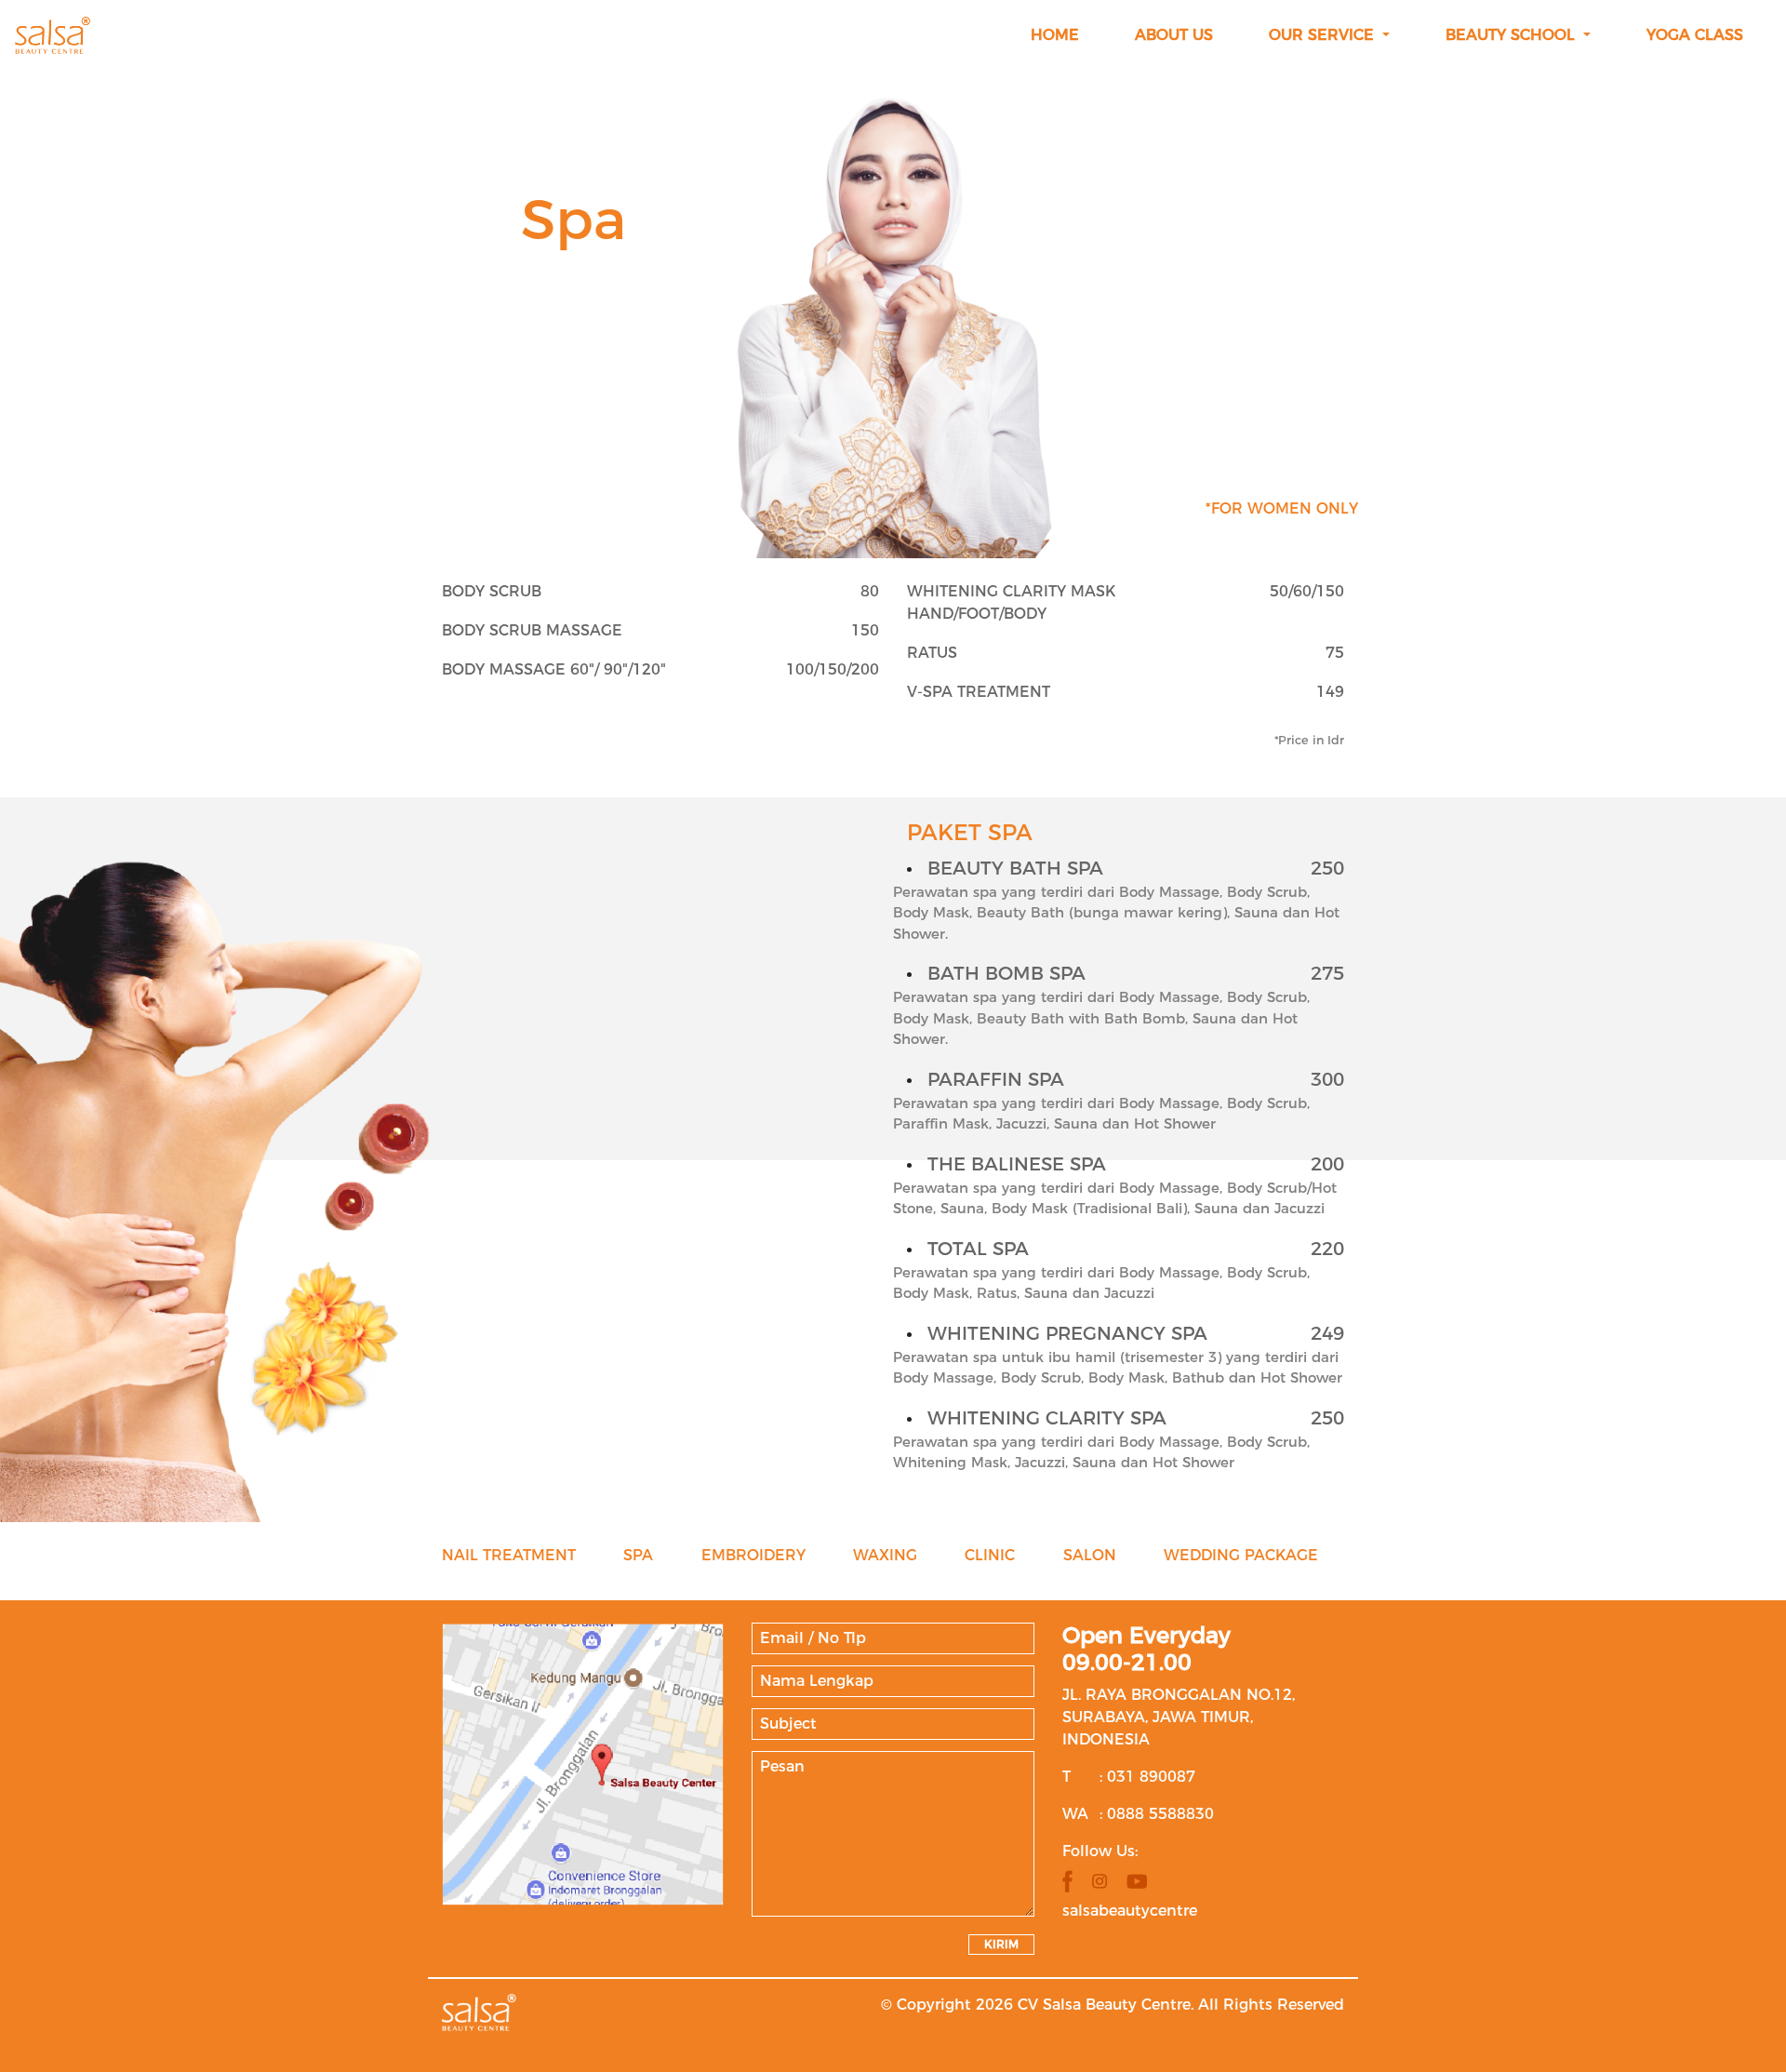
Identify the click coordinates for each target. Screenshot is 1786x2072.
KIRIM (1001, 1944)
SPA (638, 1555)
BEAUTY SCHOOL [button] (1513, 35)
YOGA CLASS (1695, 35)
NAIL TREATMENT (509, 1555)
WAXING (885, 1555)
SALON (1090, 1555)
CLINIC (990, 1555)
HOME (1055, 35)
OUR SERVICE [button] (1324, 35)
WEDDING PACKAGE (1241, 1555)
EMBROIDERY (753, 1555)
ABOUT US (1174, 35)
